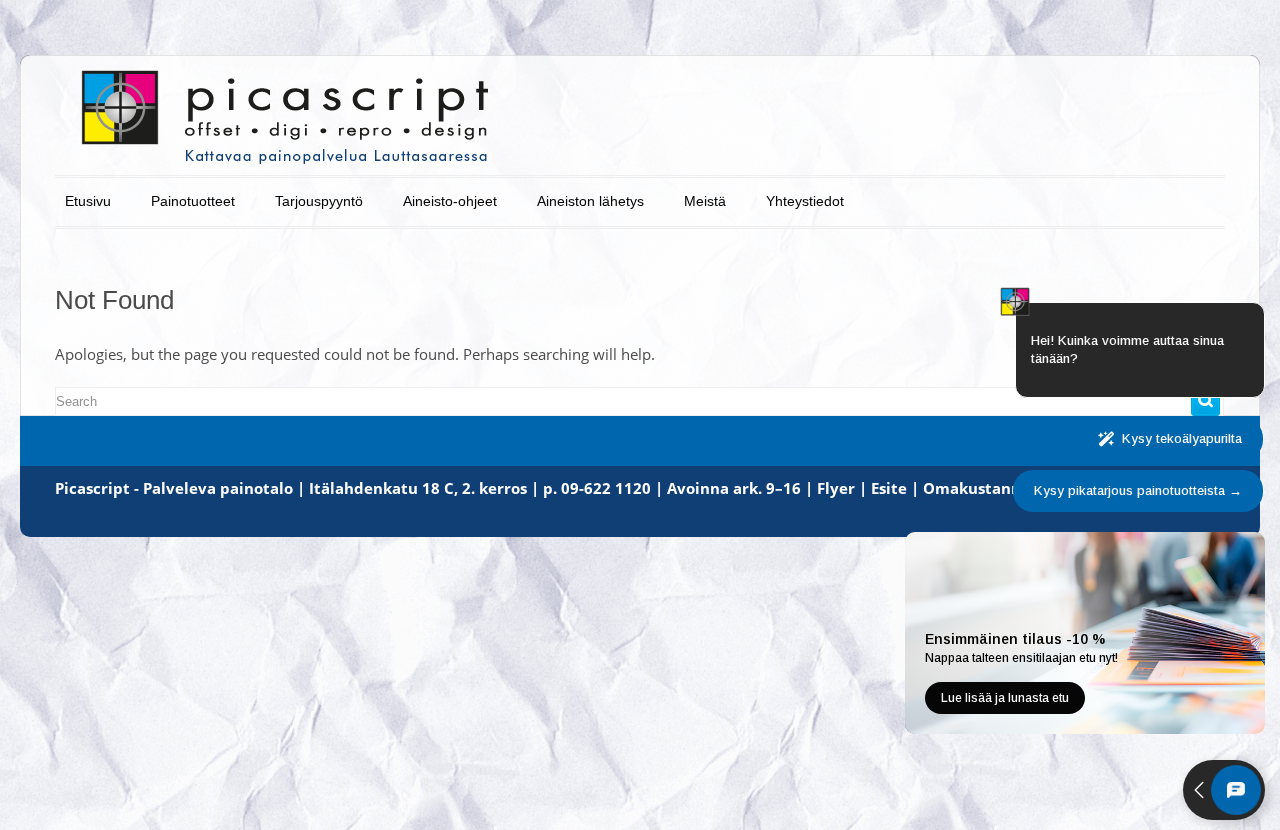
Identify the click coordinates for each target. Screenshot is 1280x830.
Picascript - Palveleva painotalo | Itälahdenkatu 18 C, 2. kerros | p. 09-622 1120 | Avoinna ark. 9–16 (428, 488)
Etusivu (88, 201)
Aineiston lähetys (590, 201)
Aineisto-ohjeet (450, 201)
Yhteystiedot (805, 201)
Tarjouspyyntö (319, 201)
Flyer (836, 488)
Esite (889, 488)
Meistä (705, 201)
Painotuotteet (193, 201)
